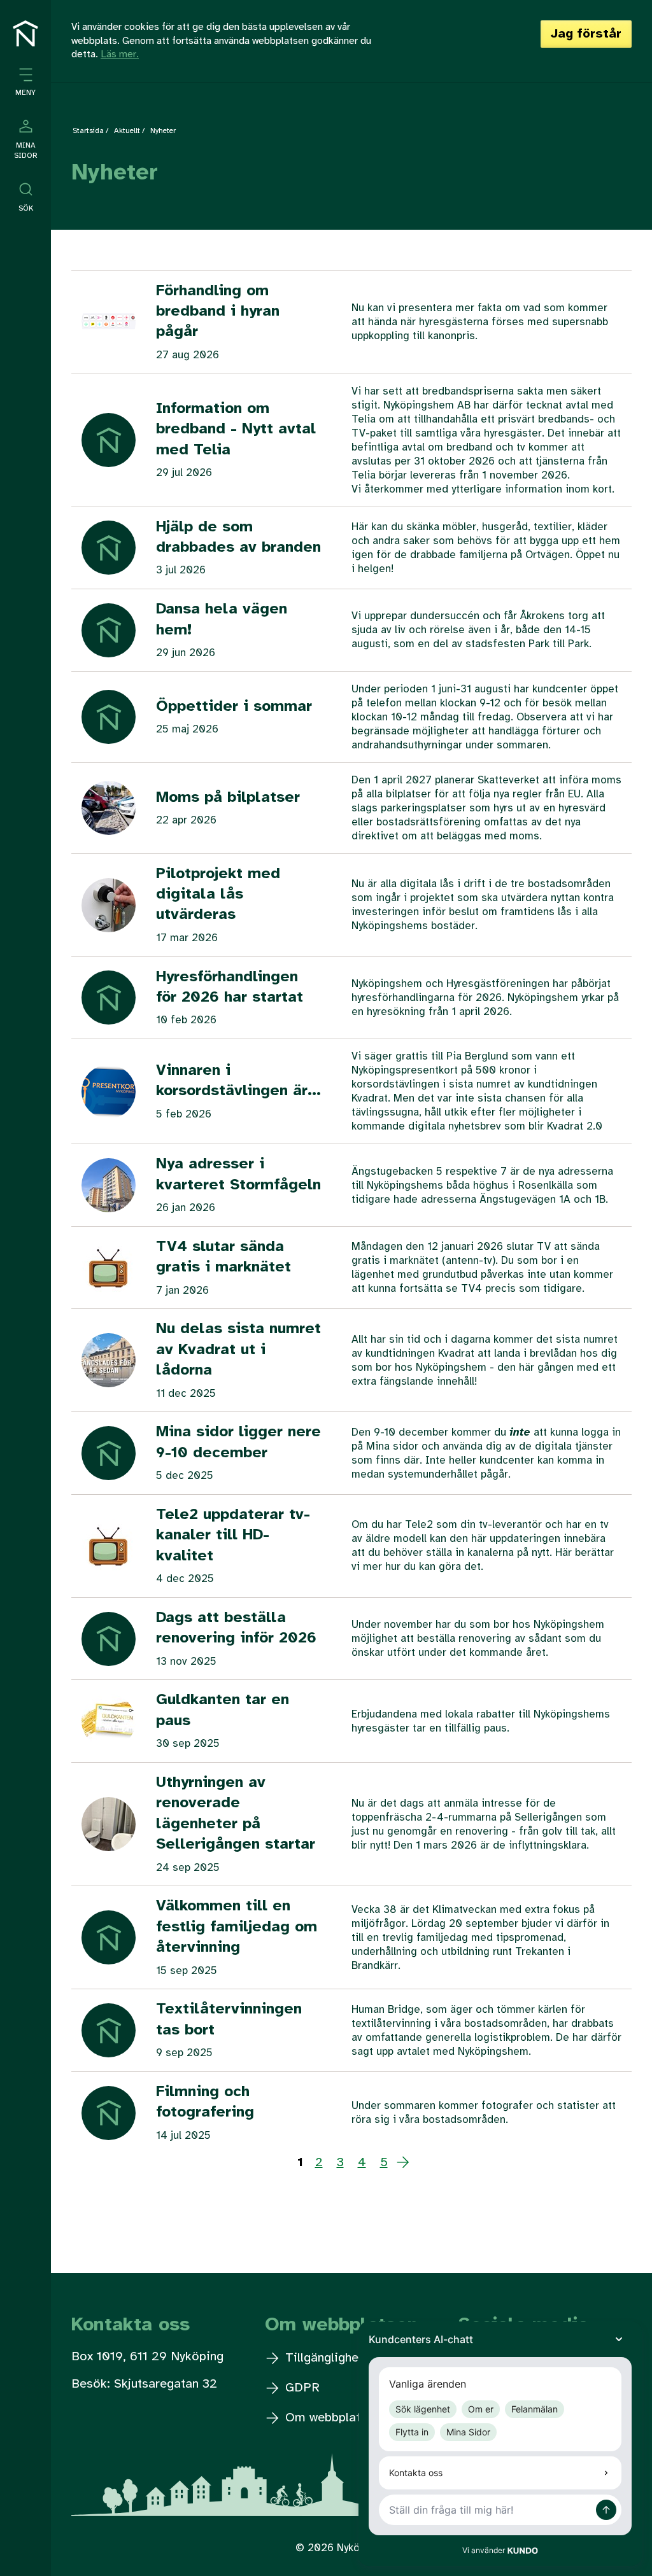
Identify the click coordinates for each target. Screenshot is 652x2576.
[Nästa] (403, 2163)
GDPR (301, 2388)
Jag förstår (586, 34)
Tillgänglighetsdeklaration (358, 2358)
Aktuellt (127, 131)
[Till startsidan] (25, 33)
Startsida (88, 131)
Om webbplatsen (331, 2418)
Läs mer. (120, 54)
